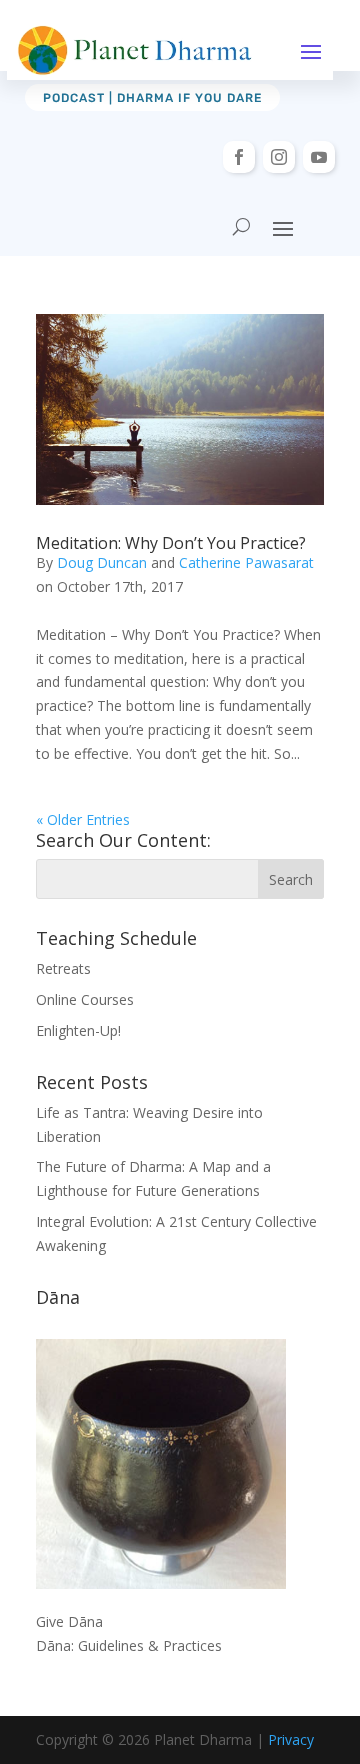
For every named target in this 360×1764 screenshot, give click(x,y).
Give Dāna (69, 1621)
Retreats (63, 968)
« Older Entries (83, 819)
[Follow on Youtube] (319, 157)
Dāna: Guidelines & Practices (129, 1645)
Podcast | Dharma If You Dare (152, 98)
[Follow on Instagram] (279, 157)
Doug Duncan (102, 562)
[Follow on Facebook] (239, 157)
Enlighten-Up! (78, 1030)
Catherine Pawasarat (246, 562)
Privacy (291, 1739)
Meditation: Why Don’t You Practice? (171, 543)
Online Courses (85, 999)
